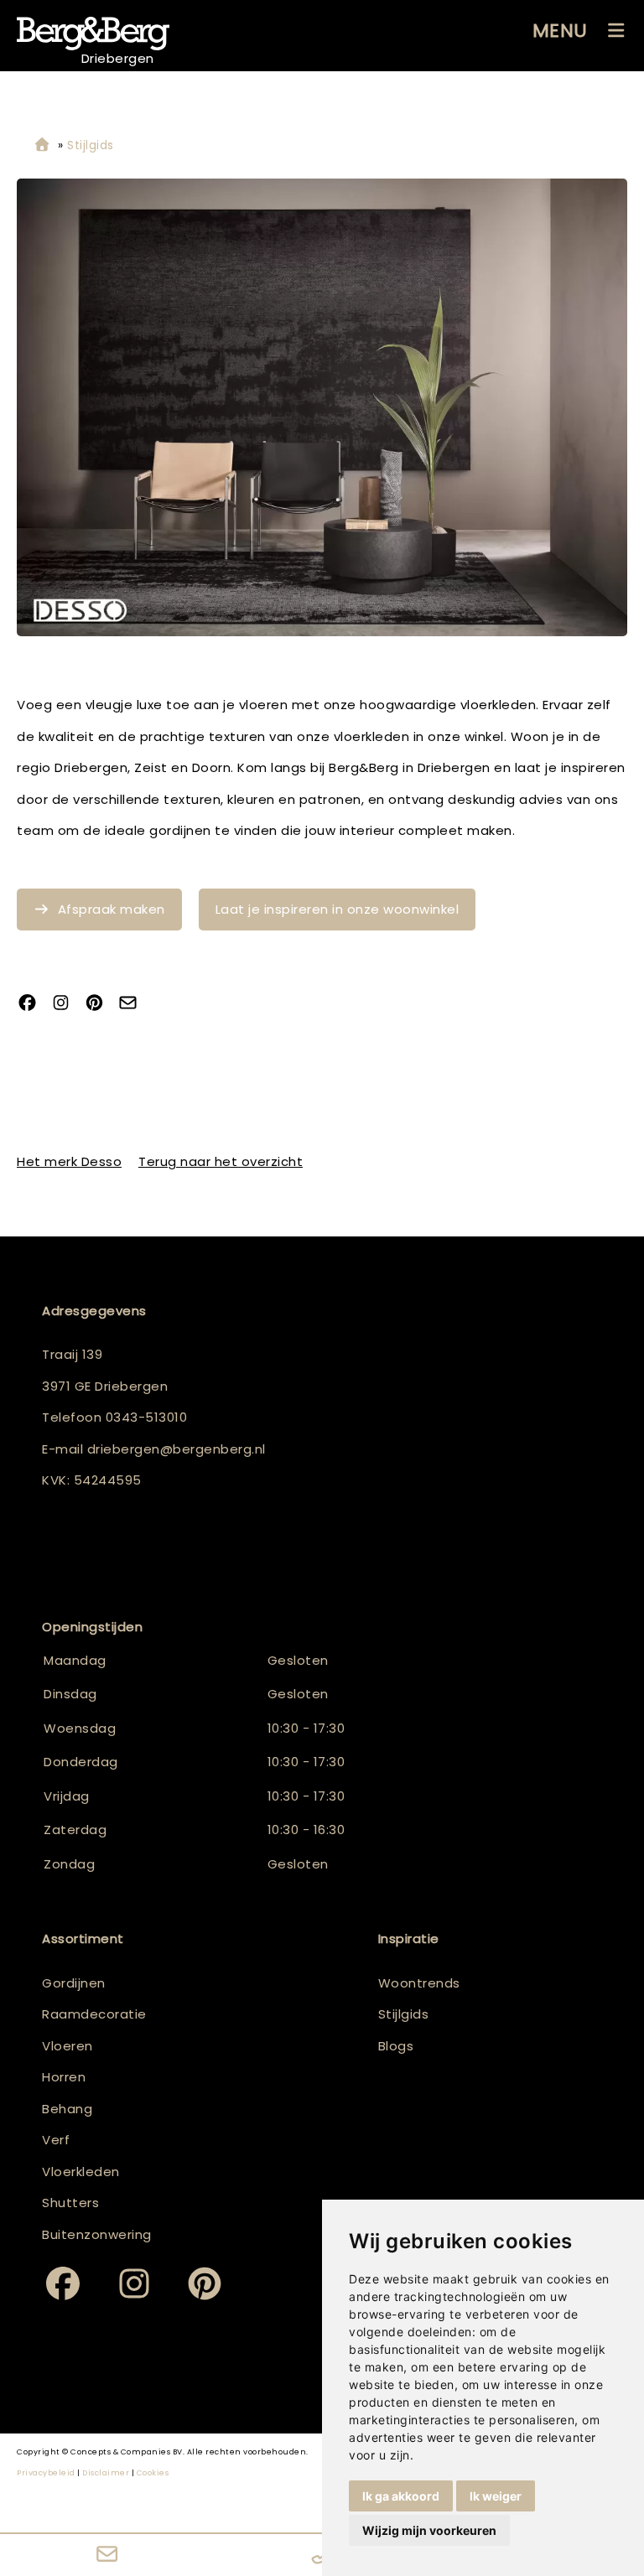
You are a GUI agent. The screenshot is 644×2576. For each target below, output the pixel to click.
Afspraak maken (112, 909)
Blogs (396, 2046)
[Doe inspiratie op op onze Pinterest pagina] (101, 1005)
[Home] (42, 145)
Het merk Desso (69, 1161)
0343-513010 (147, 1417)
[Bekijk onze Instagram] (67, 1005)
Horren (64, 2077)
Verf (56, 2140)
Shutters (70, 2203)
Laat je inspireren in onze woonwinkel (338, 909)
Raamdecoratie (94, 2014)
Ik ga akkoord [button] (401, 2496)
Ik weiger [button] (496, 2496)
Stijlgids (404, 2014)
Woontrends (419, 1983)
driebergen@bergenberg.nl (177, 1449)
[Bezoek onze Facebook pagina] (34, 1005)
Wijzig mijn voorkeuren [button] (429, 2530)
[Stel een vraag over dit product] (134, 1005)
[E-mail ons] (107, 2555)
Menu (560, 31)
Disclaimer (106, 2473)
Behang (67, 2109)
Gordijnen (74, 1983)
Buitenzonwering (97, 2234)
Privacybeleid (46, 2473)
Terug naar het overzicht (221, 1161)
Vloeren (68, 2046)
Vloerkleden (81, 2172)
